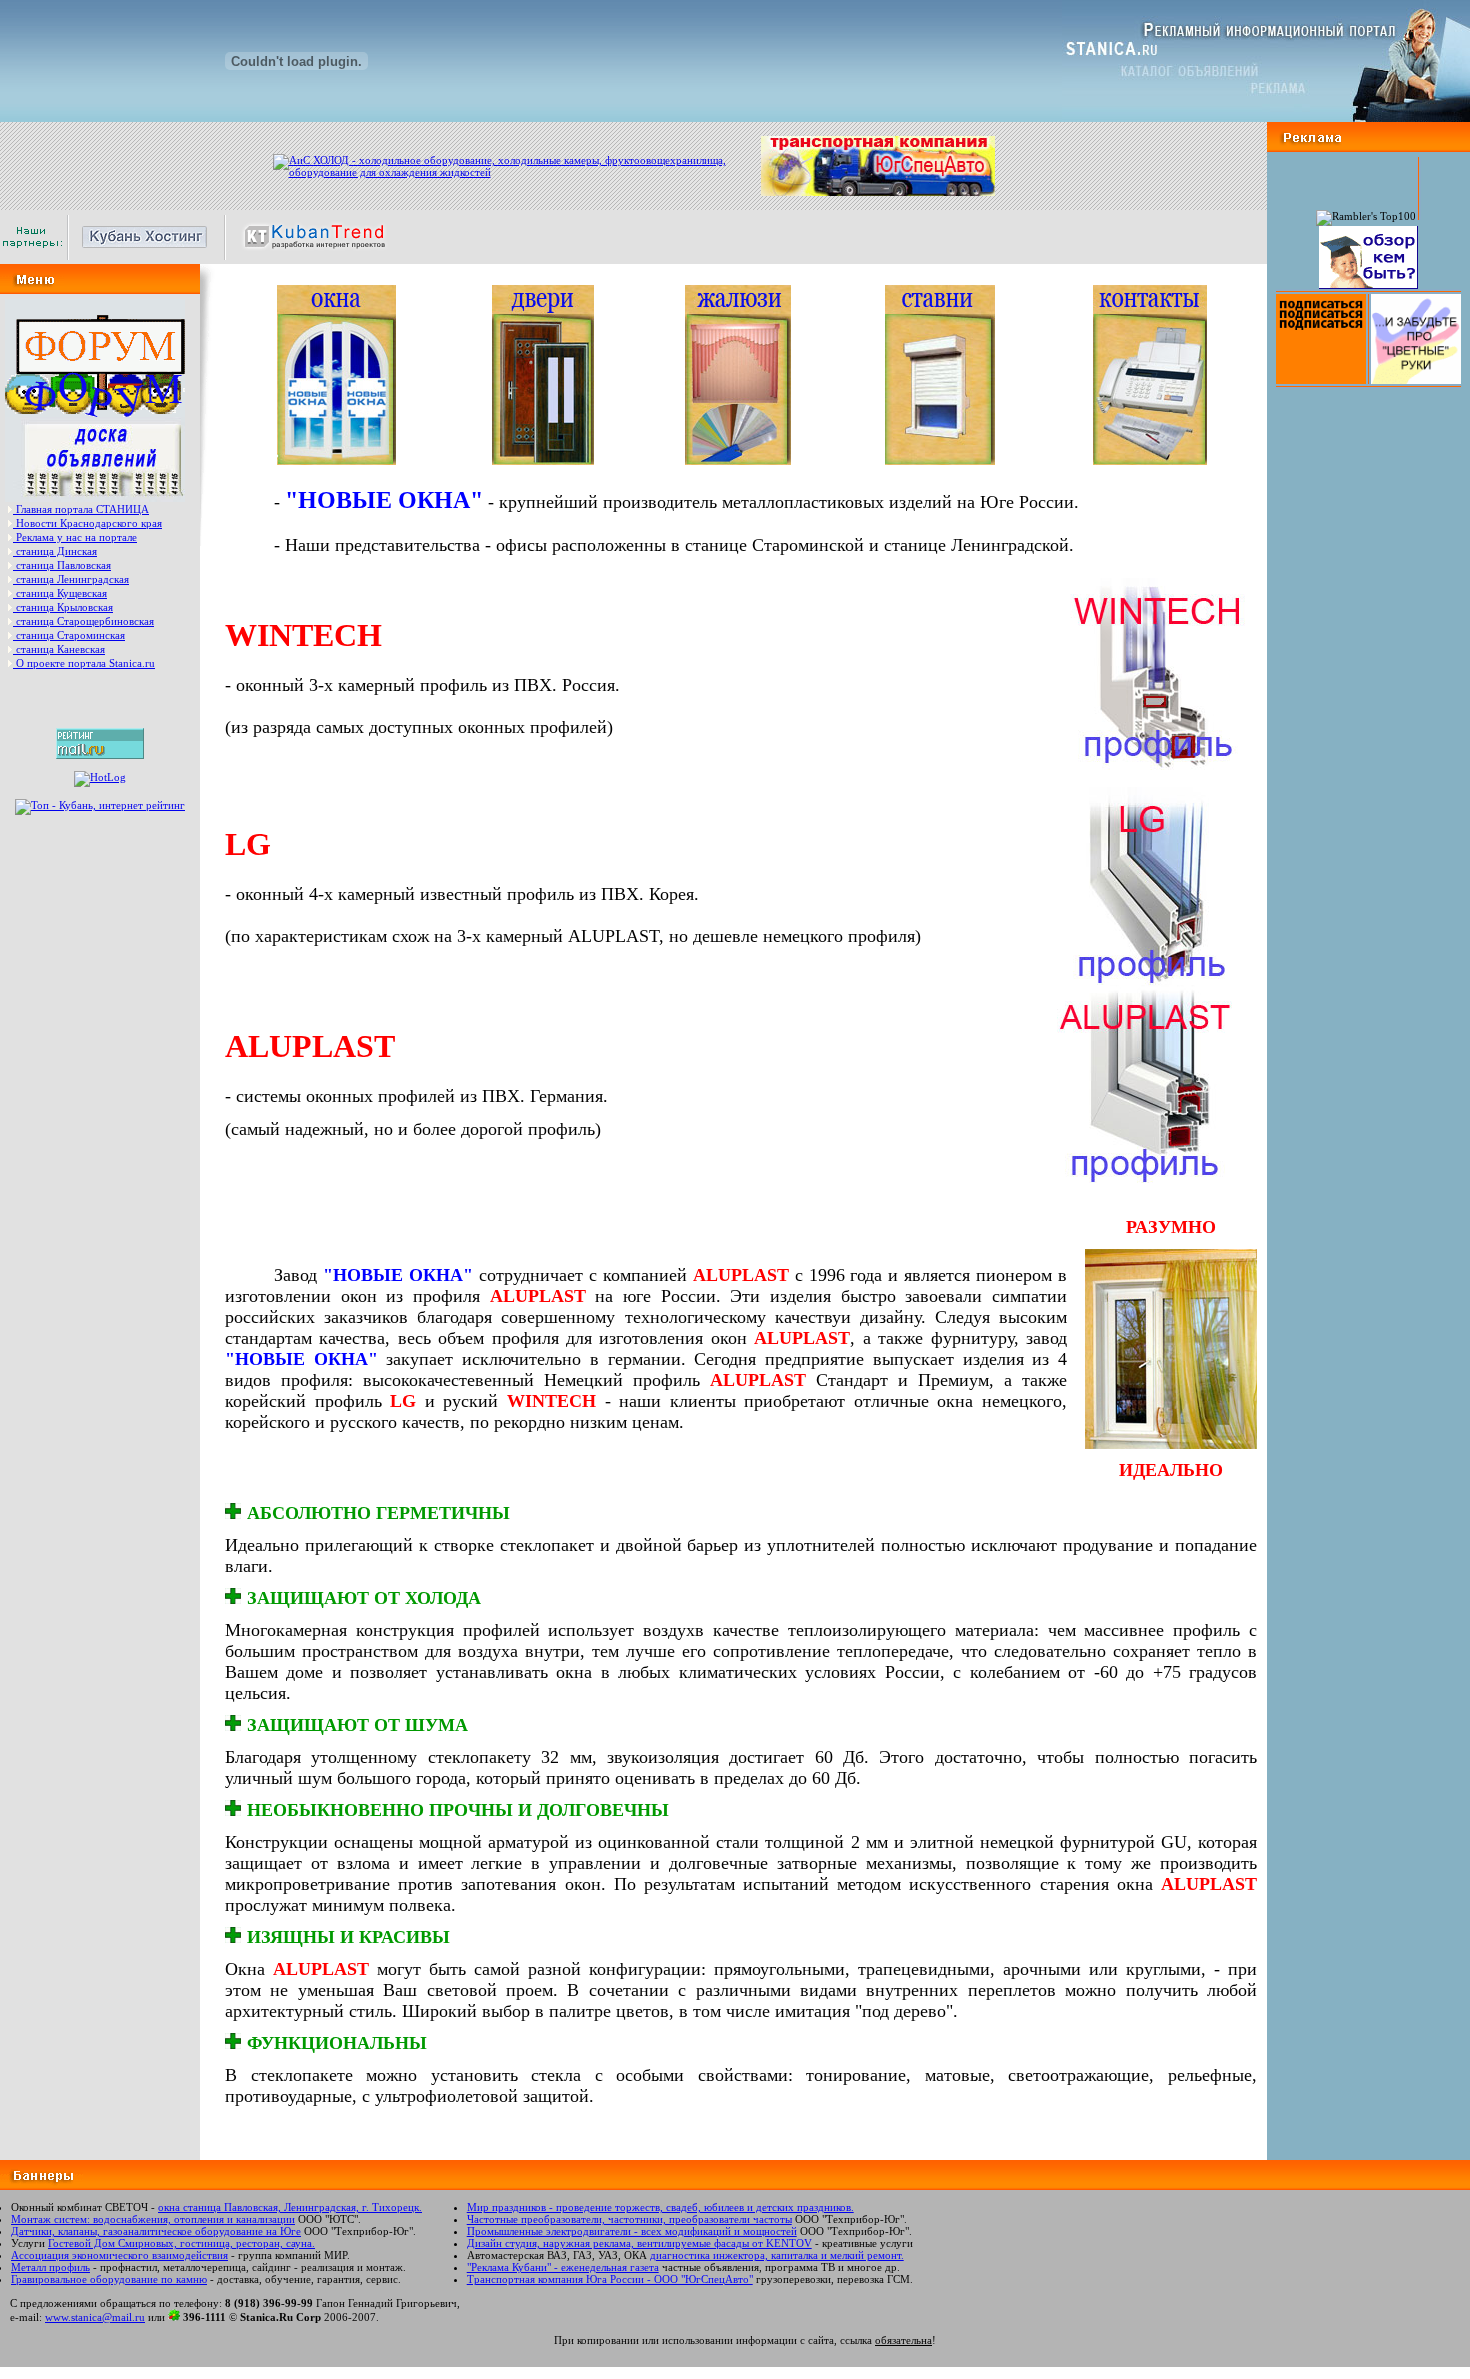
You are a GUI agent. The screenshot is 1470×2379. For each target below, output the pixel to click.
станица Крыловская (64, 607)
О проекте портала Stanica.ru (85, 663)
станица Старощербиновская (85, 621)
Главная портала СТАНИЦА (82, 509)
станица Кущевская (61, 593)
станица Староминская (70, 635)
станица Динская (56, 551)
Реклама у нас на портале (76, 537)
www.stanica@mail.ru (95, 2317)
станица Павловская (63, 565)
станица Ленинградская (72, 579)
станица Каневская (60, 649)
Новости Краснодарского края (89, 523)
